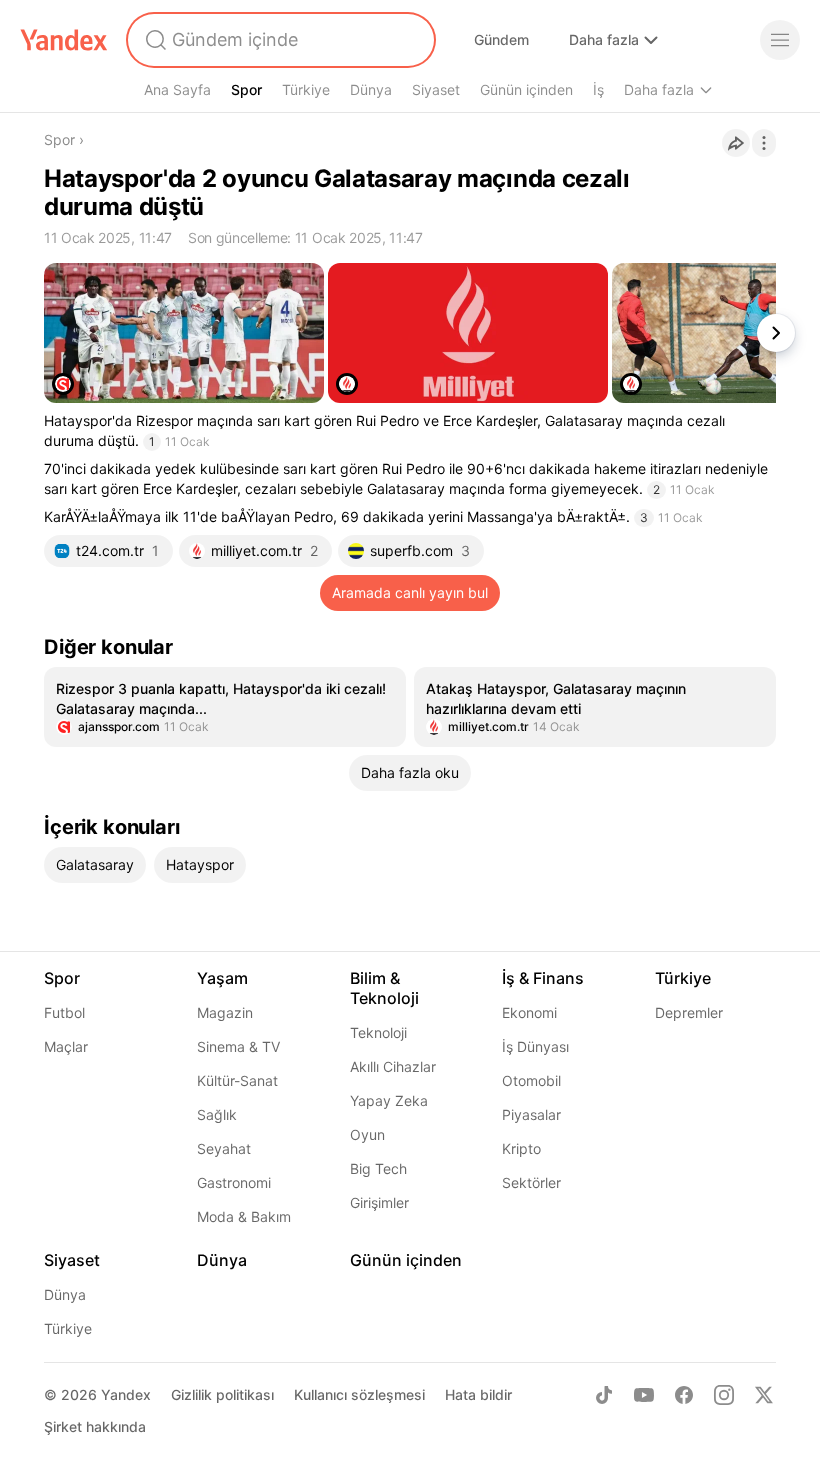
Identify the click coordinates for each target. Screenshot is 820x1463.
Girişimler (379, 1202)
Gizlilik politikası (222, 1394)
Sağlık (217, 1114)
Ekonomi (529, 1012)
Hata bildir (478, 1394)
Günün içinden (526, 89)
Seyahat (224, 1148)
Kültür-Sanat (237, 1080)
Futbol (64, 1012)
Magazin (225, 1012)
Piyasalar (531, 1114)
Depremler (689, 1012)
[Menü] (780, 40)
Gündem (501, 39)
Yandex (126, 1394)
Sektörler (531, 1182)
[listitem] (225, 707)
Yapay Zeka (389, 1100)
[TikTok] (604, 1395)
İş (598, 89)
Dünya (371, 89)
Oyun (367, 1134)
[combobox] (279, 40)
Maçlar (66, 1046)
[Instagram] (724, 1395)
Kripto (521, 1148)
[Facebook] (684, 1395)
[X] (764, 1395)
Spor (246, 89)
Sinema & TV (238, 1046)
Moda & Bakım (244, 1216)
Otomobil (531, 1080)
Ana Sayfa (177, 89)
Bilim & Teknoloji (384, 988)
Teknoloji (378, 1032)
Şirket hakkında (95, 1426)
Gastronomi (234, 1182)
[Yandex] (64, 40)
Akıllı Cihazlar (393, 1066)
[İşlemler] (764, 143)
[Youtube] (644, 1395)
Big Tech (378, 1168)
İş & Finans (543, 978)
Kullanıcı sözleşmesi (359, 1394)
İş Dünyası (535, 1046)
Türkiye (306, 89)
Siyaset (436, 89)
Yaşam (222, 978)
